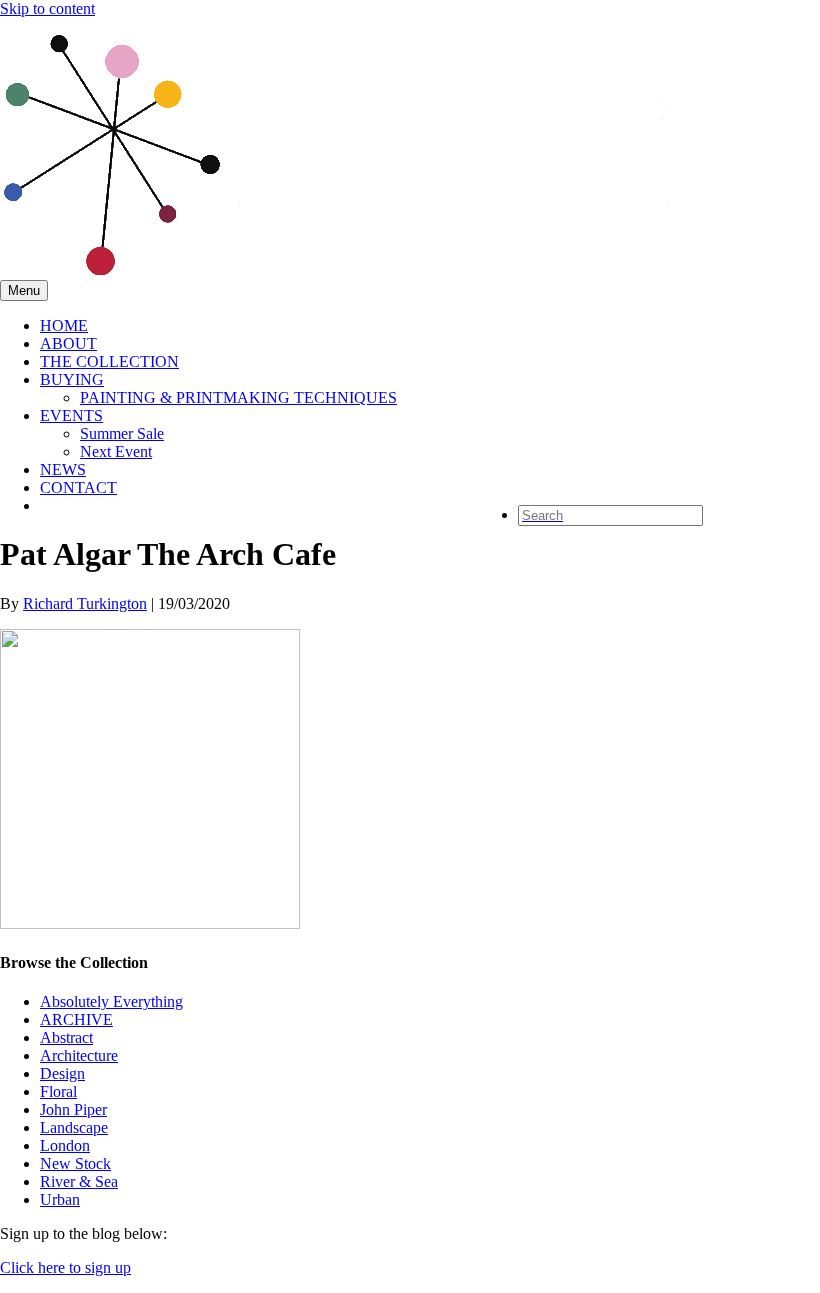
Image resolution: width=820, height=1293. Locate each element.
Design (62, 1073)
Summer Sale (122, 433)
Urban (60, 1199)
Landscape (74, 1127)
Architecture (79, 1055)
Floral (58, 1091)
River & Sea (79, 1181)
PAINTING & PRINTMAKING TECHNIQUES (238, 397)
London (65, 1145)
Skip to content (47, 8)
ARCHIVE (76, 1019)
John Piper (73, 1109)
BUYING (72, 379)
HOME (64, 325)
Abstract (66, 1037)
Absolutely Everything (111, 1001)
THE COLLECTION (109, 361)
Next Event (116, 451)
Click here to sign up (65, 1267)
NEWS (63, 469)
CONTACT (78, 487)
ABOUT (68, 343)
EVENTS (71, 415)
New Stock (75, 1163)
